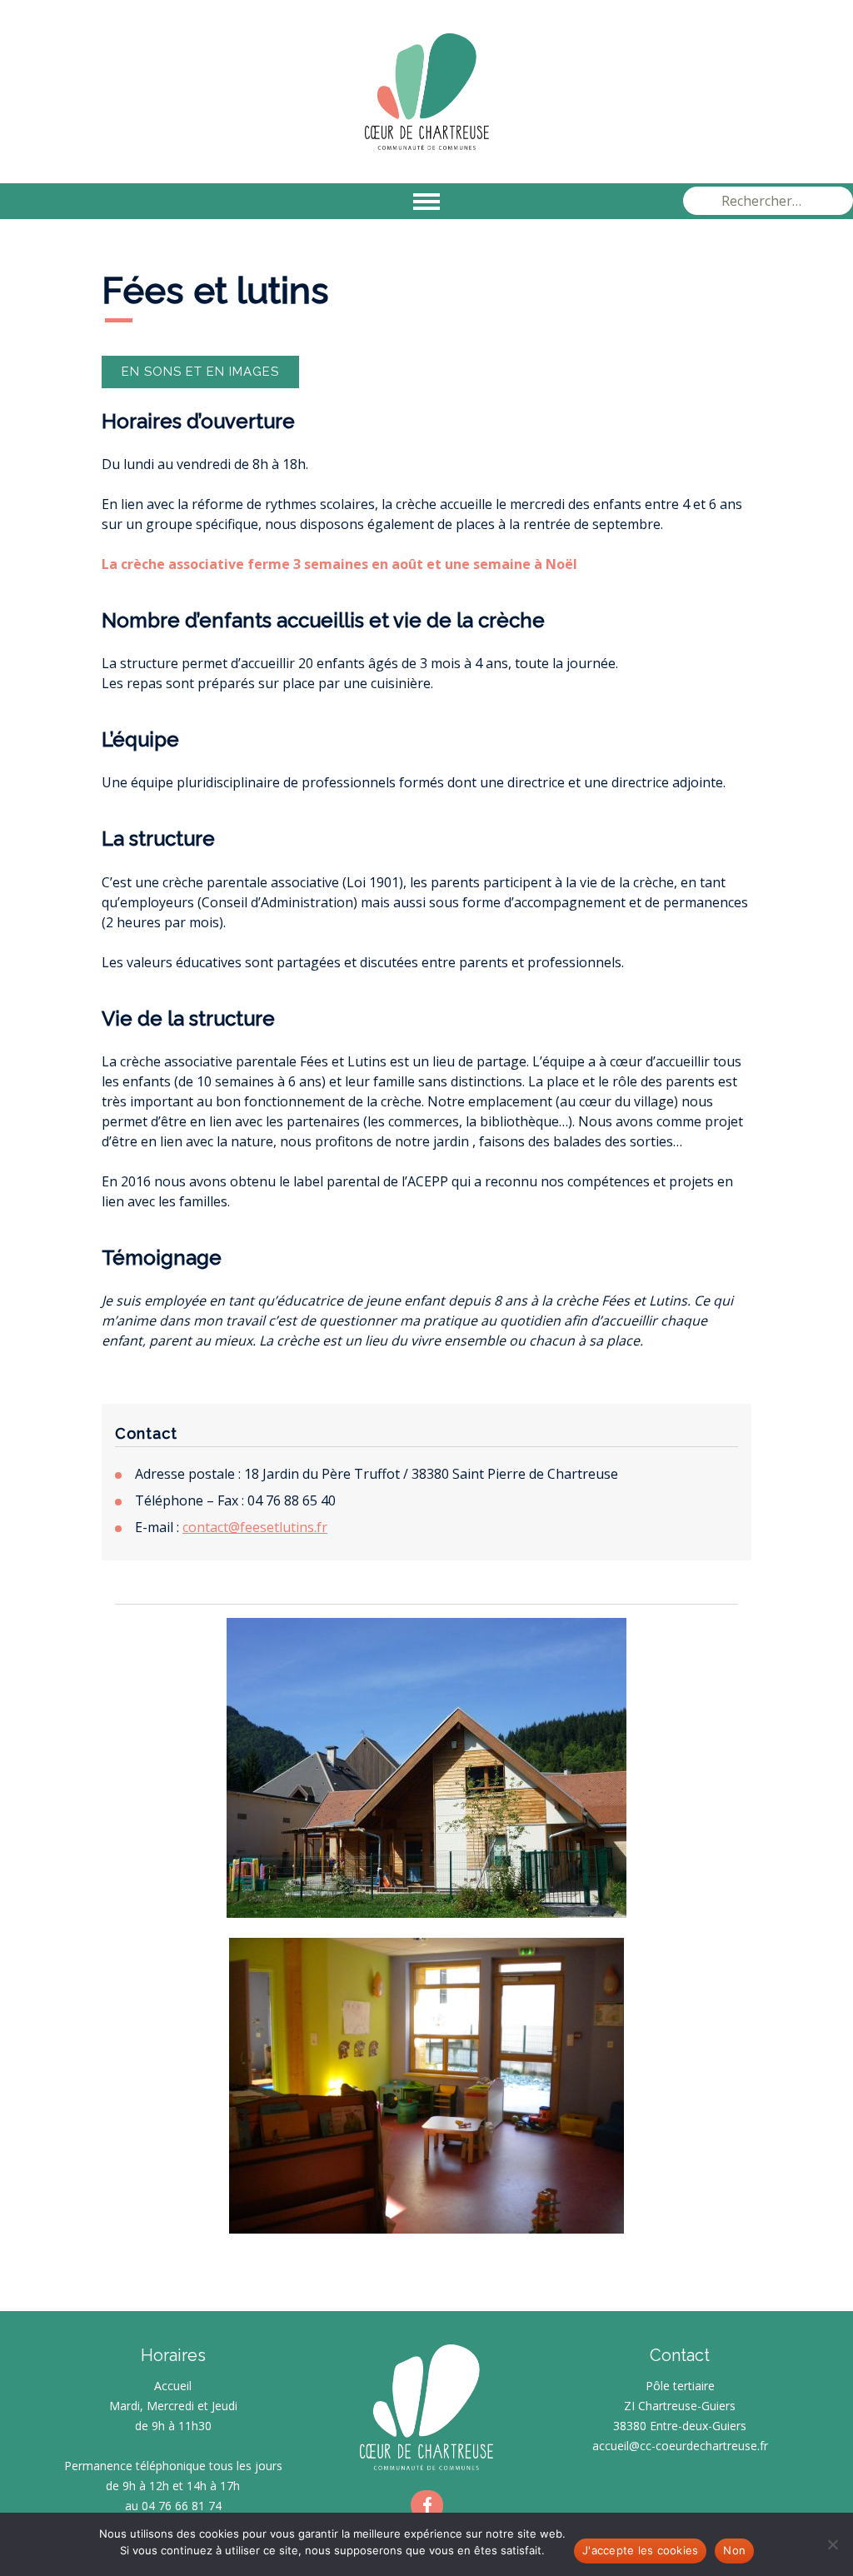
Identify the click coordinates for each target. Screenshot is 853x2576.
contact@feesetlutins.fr (255, 1527)
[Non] (832, 2544)
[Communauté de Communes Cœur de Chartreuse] (426, 92)
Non (734, 2550)
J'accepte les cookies (640, 2550)
